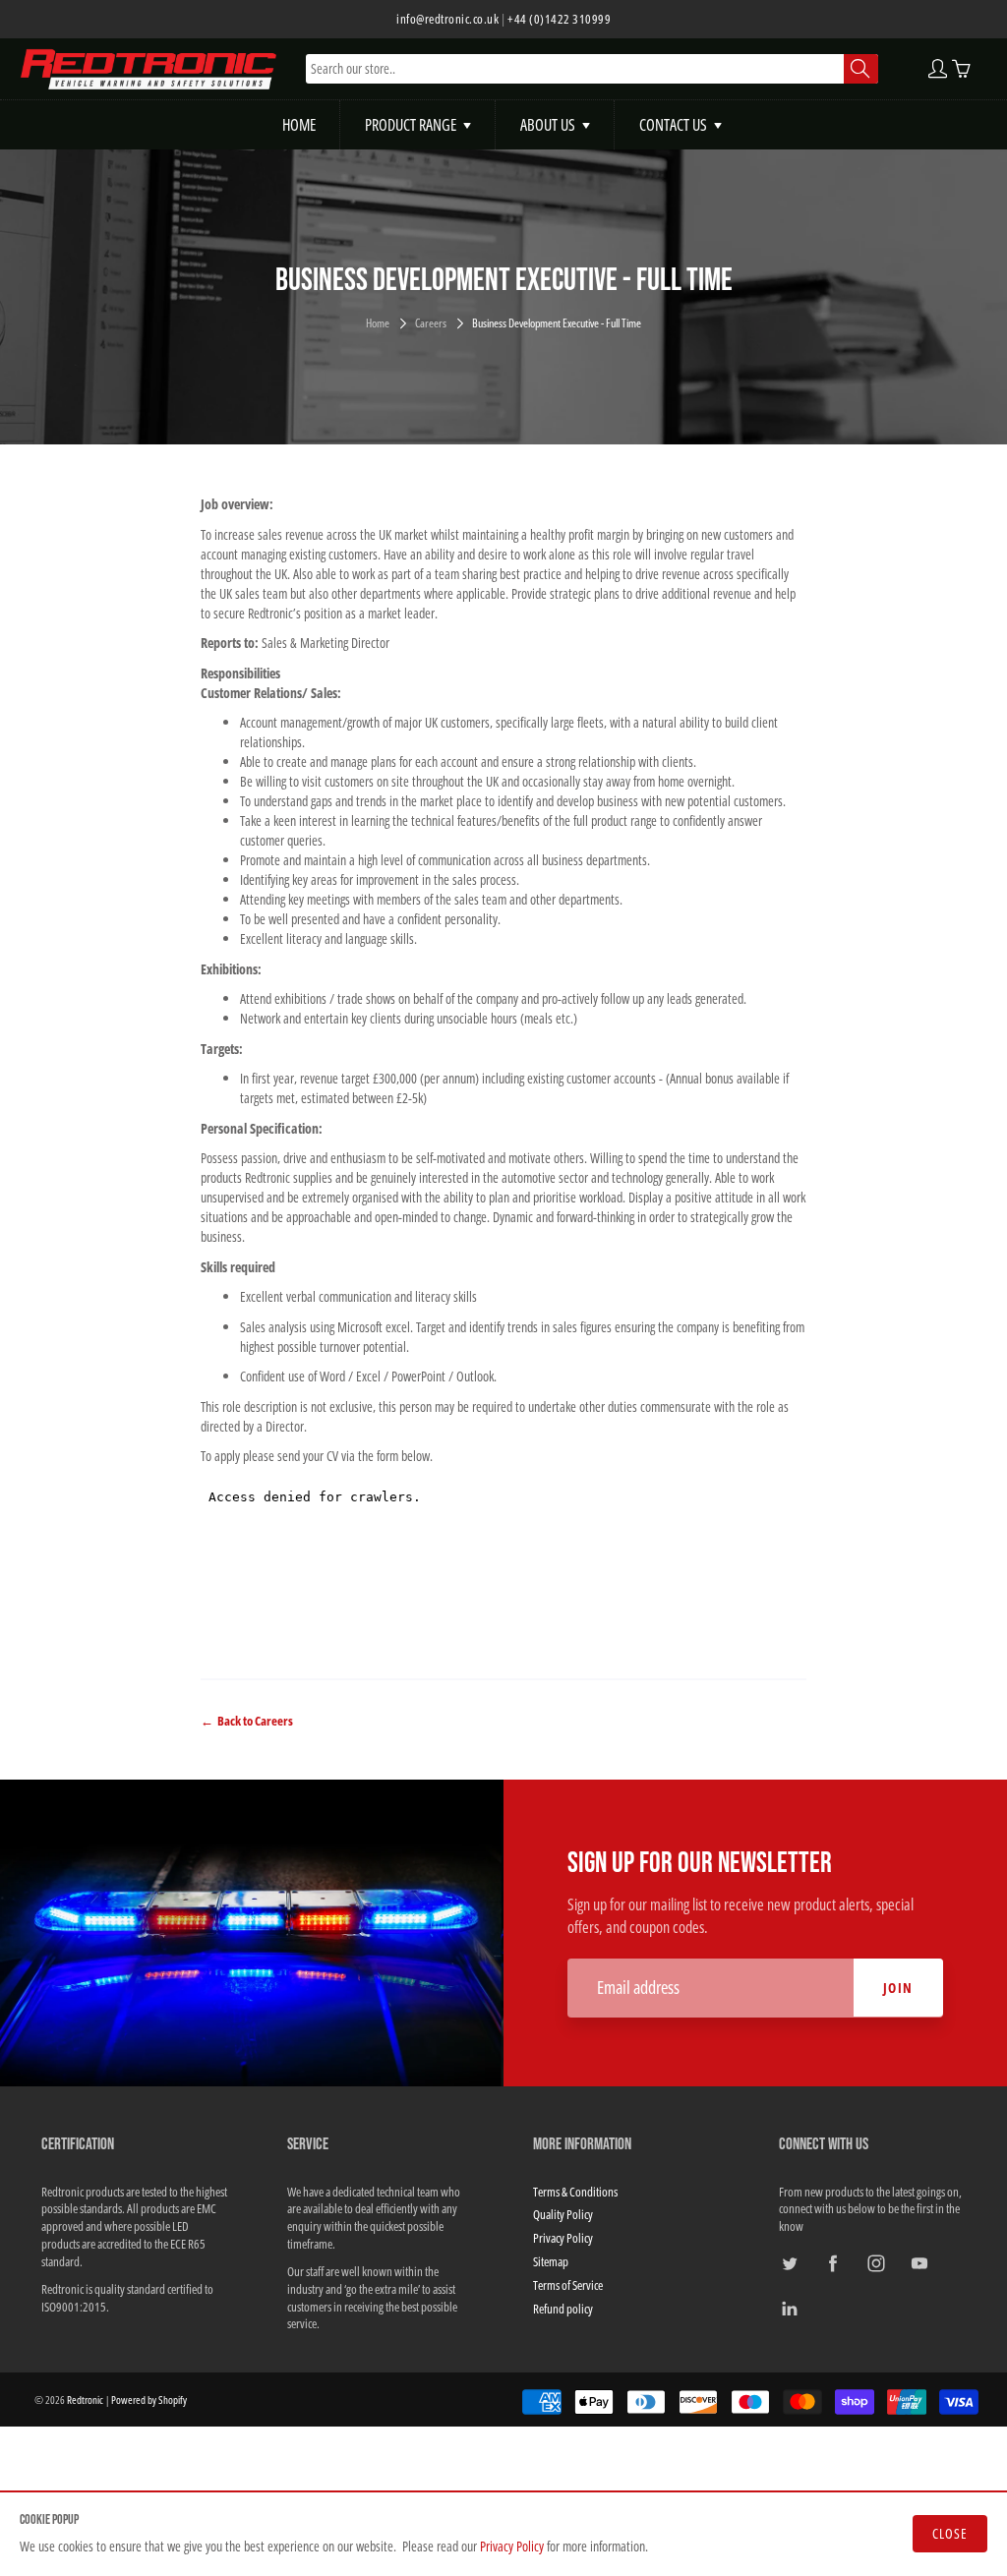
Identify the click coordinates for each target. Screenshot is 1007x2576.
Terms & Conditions (575, 2192)
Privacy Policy (512, 2546)
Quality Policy (563, 2215)
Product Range (411, 125)
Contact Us (673, 125)
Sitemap (551, 2262)
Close (950, 2533)
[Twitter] (789, 2263)
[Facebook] (832, 2263)
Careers (431, 323)
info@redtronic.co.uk (447, 19)
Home (299, 125)
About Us (548, 125)
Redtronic (85, 2400)
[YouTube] (919, 2263)
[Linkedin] (789, 2309)
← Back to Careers (247, 1721)
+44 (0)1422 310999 (559, 19)
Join (898, 1988)
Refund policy (563, 2309)
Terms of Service (568, 2285)
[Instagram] (876, 2263)
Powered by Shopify (149, 2400)
